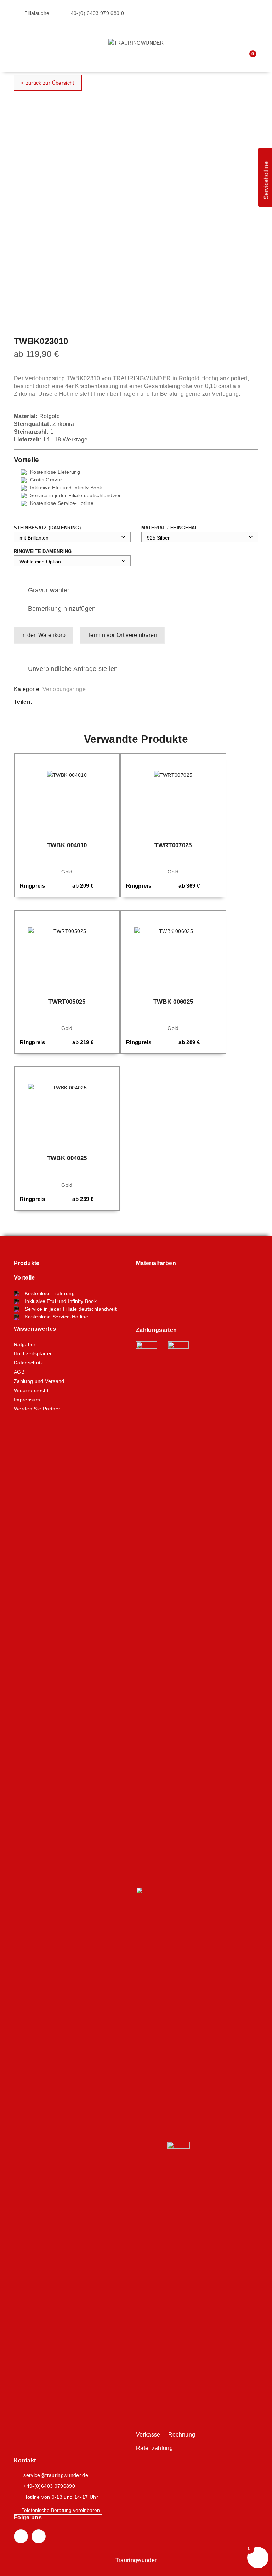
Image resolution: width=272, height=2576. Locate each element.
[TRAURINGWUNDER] (136, 42)
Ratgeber (25, 1344)
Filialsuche (36, 13)
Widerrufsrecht (31, 1390)
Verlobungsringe (64, 689)
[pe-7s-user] (235, 59)
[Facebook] (45, 702)
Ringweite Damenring (43, 551)
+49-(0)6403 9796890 (49, 2486)
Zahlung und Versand (39, 1381)
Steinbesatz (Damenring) (47, 528)
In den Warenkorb (43, 635)
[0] (248, 58)
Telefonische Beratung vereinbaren (60, 2510)
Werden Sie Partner (37, 1409)
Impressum (27, 1400)
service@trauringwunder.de (56, 2475)
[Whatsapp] (58, 702)
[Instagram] (39, 2536)
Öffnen (19, 34)
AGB (19, 1372)
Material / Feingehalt (171, 528)
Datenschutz (29, 1363)
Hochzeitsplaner (33, 1353)
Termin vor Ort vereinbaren (122, 635)
